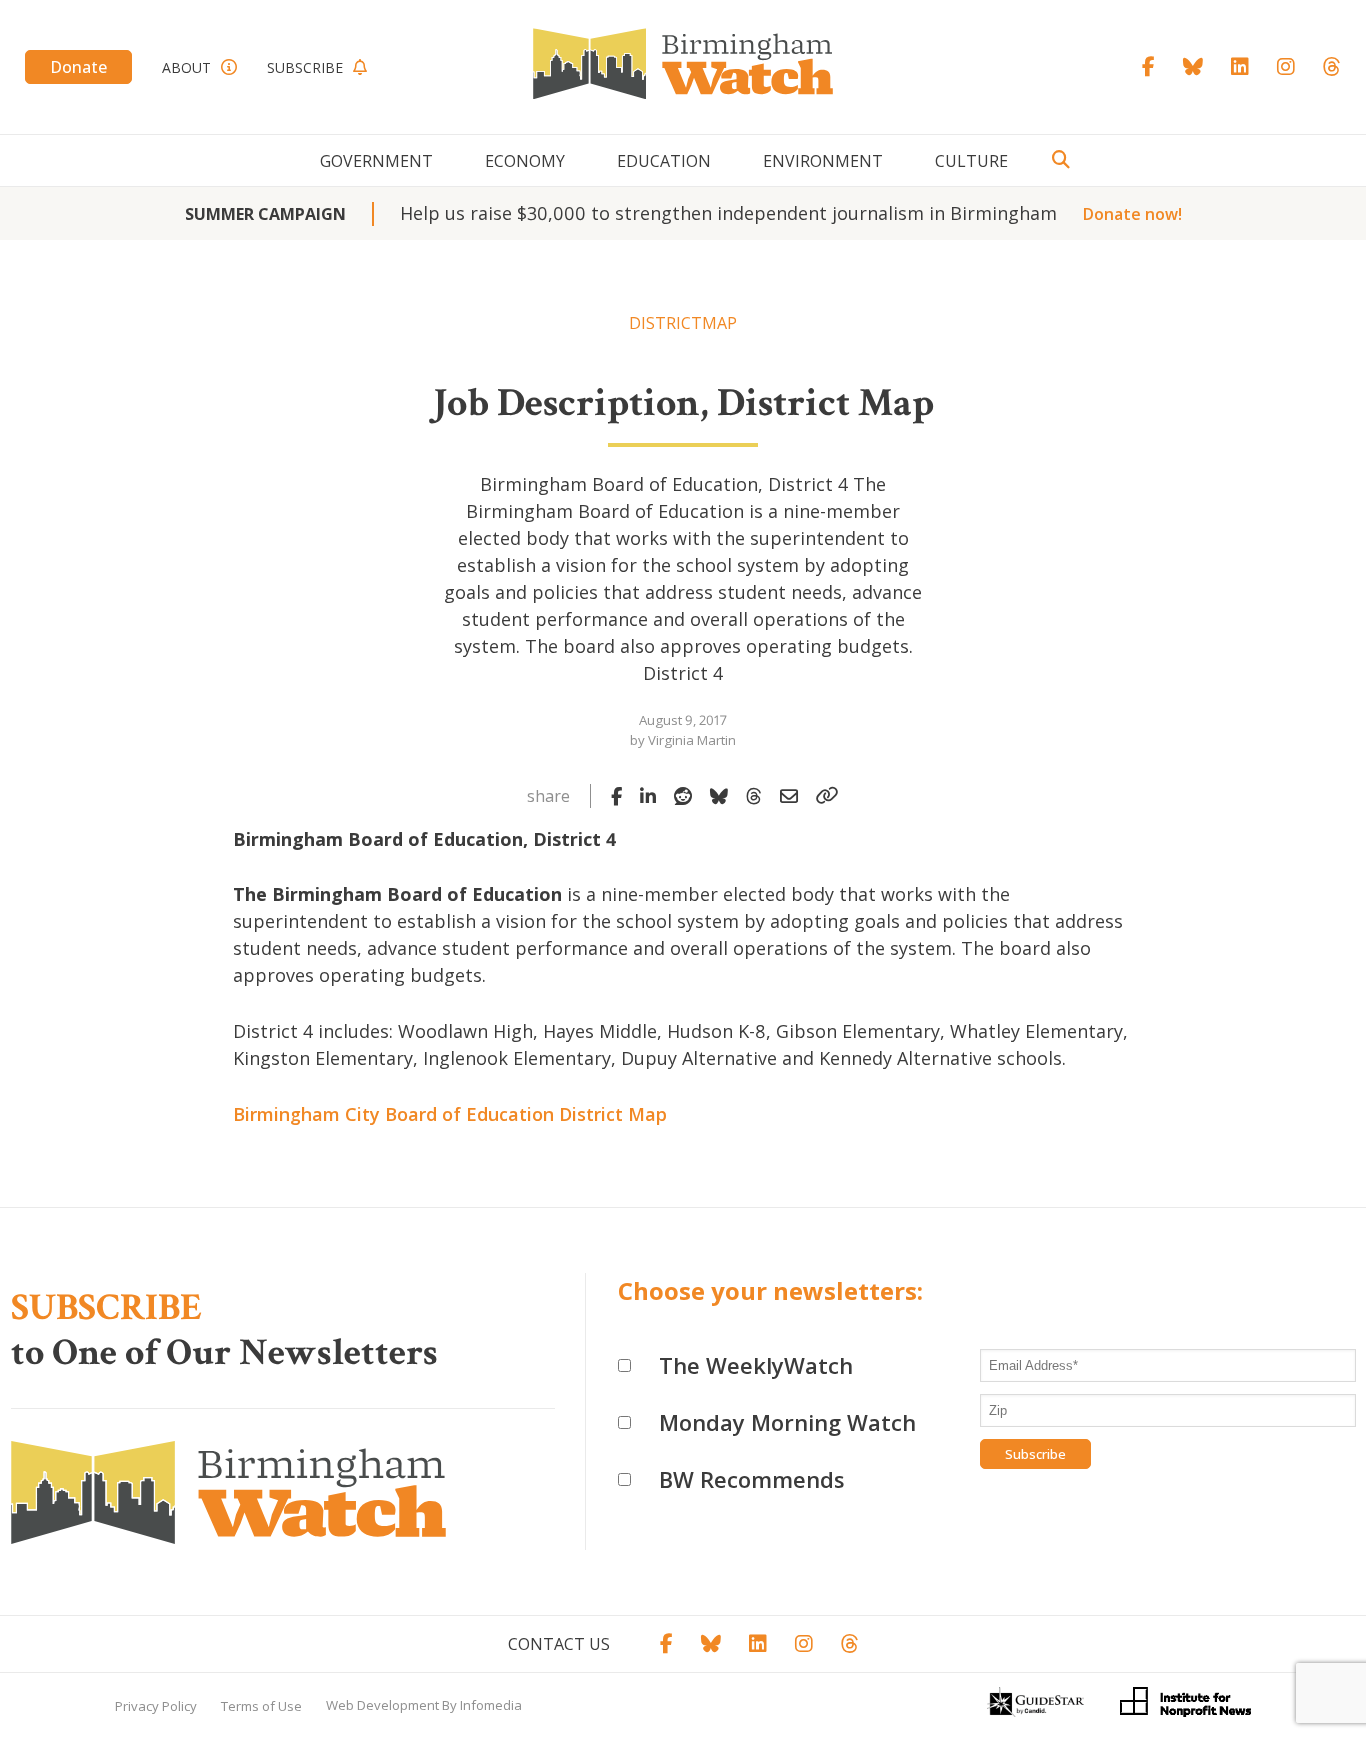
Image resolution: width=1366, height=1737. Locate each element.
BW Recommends (752, 1479)
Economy (525, 161)
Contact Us (559, 1644)
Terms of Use (261, 1706)
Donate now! (1132, 214)
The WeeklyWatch (756, 1365)
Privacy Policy (156, 1706)
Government (376, 161)
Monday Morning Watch (787, 1422)
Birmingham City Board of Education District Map (450, 1114)
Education (664, 161)
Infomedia (491, 1705)
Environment (823, 161)
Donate (78, 67)
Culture (971, 161)
